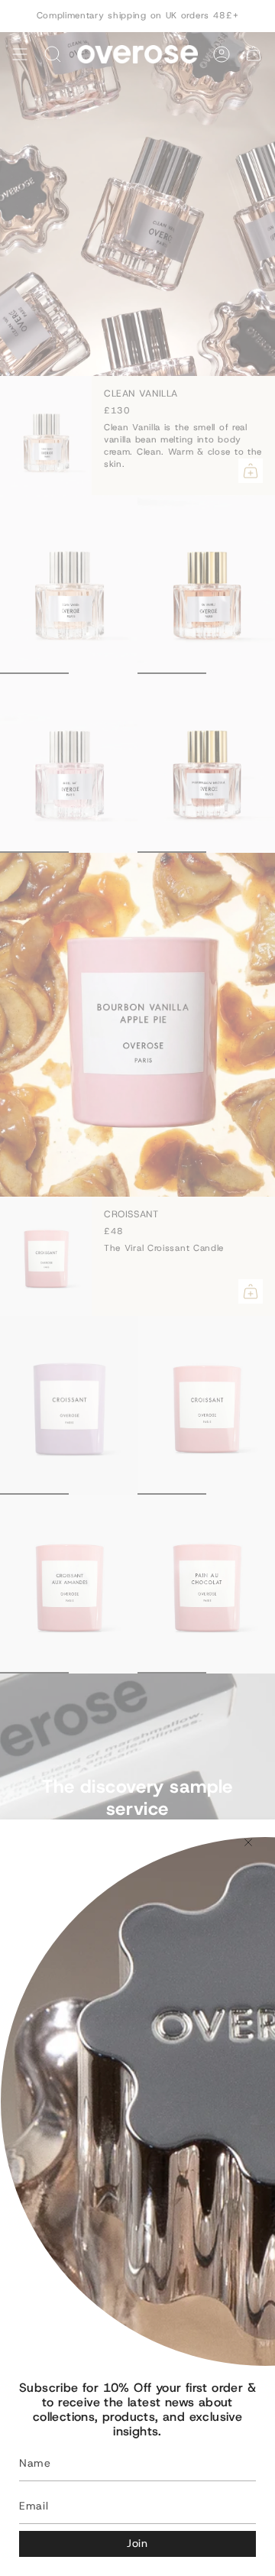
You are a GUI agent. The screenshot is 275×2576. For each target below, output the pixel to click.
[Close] (248, 1842)
